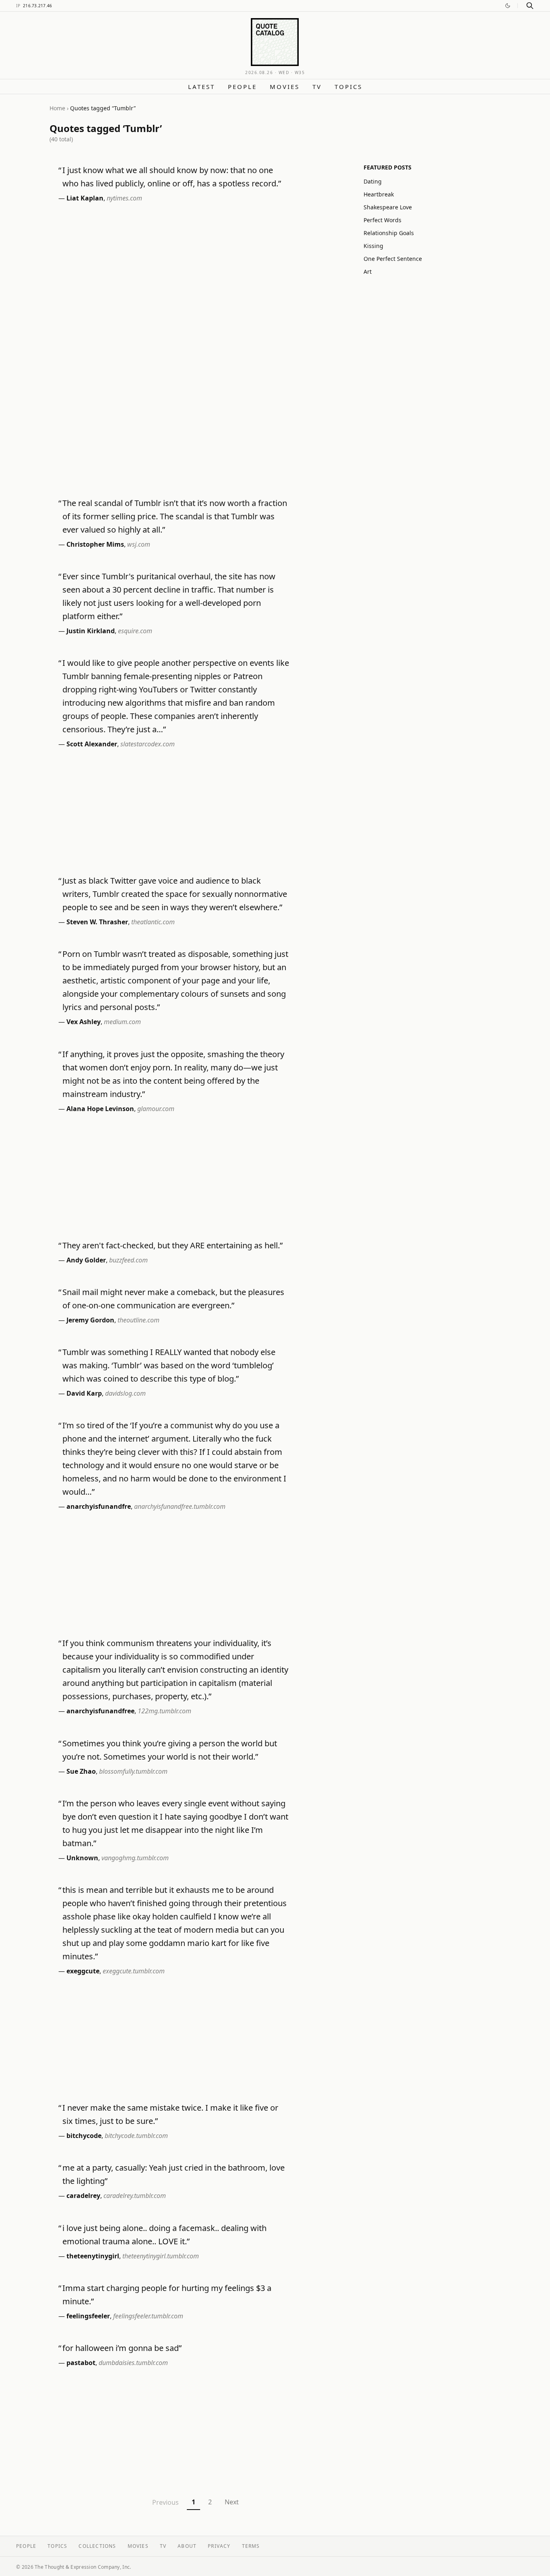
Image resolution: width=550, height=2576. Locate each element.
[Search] (530, 6)
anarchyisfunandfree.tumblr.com (180, 1506)
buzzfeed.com (128, 1260)
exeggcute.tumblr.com (134, 1971)
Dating (373, 181)
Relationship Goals (389, 233)
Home (57, 108)
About (187, 2546)
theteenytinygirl (93, 2256)
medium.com (122, 1022)
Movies (285, 87)
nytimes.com (124, 198)
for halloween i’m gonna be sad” (122, 2348)
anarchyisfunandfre (99, 1506)
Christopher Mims (95, 544)
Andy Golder (86, 1260)
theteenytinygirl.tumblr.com (161, 2256)
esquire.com (135, 631)
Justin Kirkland (91, 631)
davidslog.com (125, 1393)
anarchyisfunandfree (100, 1711)
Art (368, 272)
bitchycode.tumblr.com (136, 2136)
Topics (348, 87)
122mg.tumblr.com (164, 1711)
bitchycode (84, 2136)
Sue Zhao (81, 1771)
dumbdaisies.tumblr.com (133, 2363)
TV (317, 87)
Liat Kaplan (85, 198)
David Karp (84, 1393)
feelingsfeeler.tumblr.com (148, 2316)
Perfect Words (383, 220)
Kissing (373, 246)
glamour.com (156, 1109)
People (242, 87)
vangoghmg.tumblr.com (135, 1858)
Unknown (82, 1858)
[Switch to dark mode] (508, 6)
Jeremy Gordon (90, 1320)
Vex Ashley (84, 1022)
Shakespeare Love (388, 207)
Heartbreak (379, 194)
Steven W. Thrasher (97, 922)
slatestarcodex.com (148, 744)
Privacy (219, 2546)
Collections (97, 2546)
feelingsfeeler (88, 2316)
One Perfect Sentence (393, 259)
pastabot (81, 2363)
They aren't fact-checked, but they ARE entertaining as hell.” (173, 1245)
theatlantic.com (153, 922)
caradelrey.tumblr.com (135, 2196)
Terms (251, 2546)
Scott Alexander (92, 744)
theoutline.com (139, 1320)
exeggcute (83, 1971)
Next (232, 2502)
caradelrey (83, 2196)
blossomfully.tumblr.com (133, 1771)
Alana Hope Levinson (100, 1109)
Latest (202, 87)
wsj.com (139, 544)
